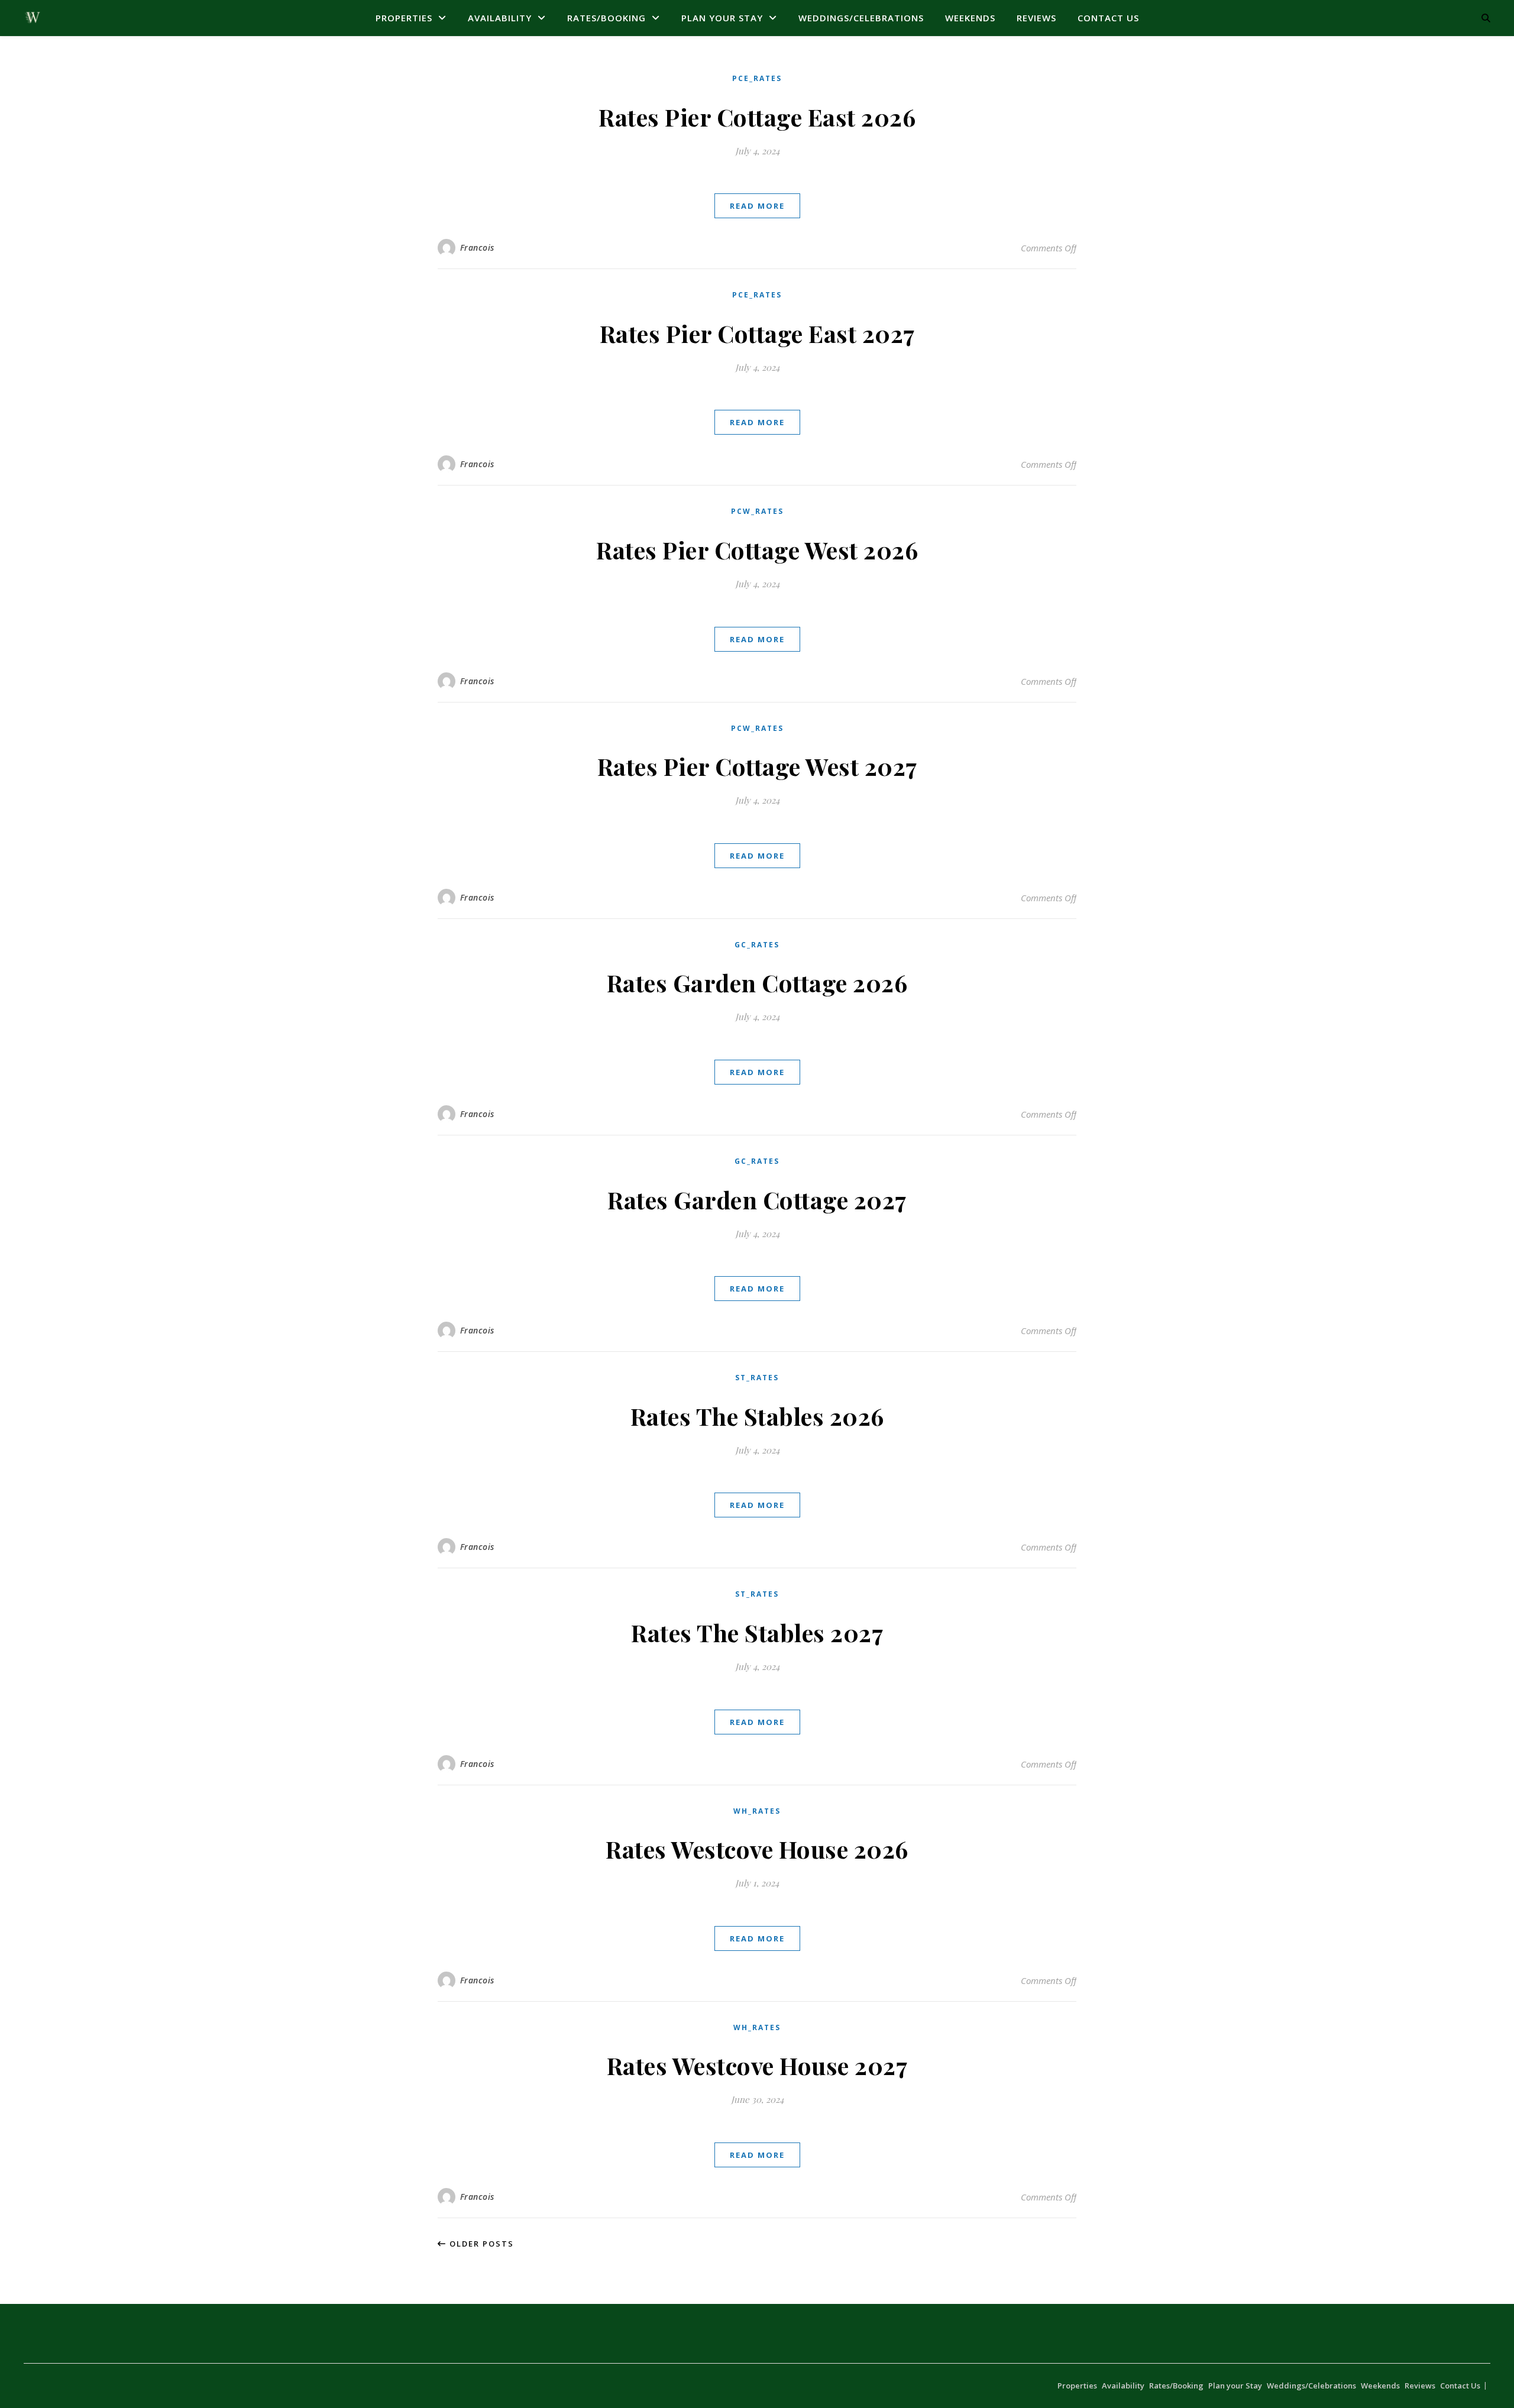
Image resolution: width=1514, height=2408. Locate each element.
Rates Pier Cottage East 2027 (757, 333)
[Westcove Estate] (33, 18)
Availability (500, 18)
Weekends (970, 18)
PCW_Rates (757, 511)
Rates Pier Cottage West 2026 (757, 550)
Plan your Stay (722, 18)
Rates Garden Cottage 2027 (757, 1200)
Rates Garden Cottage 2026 (757, 983)
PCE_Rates (757, 78)
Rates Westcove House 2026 (757, 1849)
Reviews (1036, 18)
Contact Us (1108, 18)
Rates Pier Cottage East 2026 (757, 117)
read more (757, 206)
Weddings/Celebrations (861, 18)
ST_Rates (757, 1378)
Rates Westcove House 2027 (757, 2065)
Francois (477, 247)
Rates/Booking (606, 18)
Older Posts (480, 2244)
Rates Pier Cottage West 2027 (757, 766)
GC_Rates (757, 945)
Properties (404, 18)
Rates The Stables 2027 (757, 1632)
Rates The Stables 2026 (757, 1416)
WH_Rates (757, 1811)
